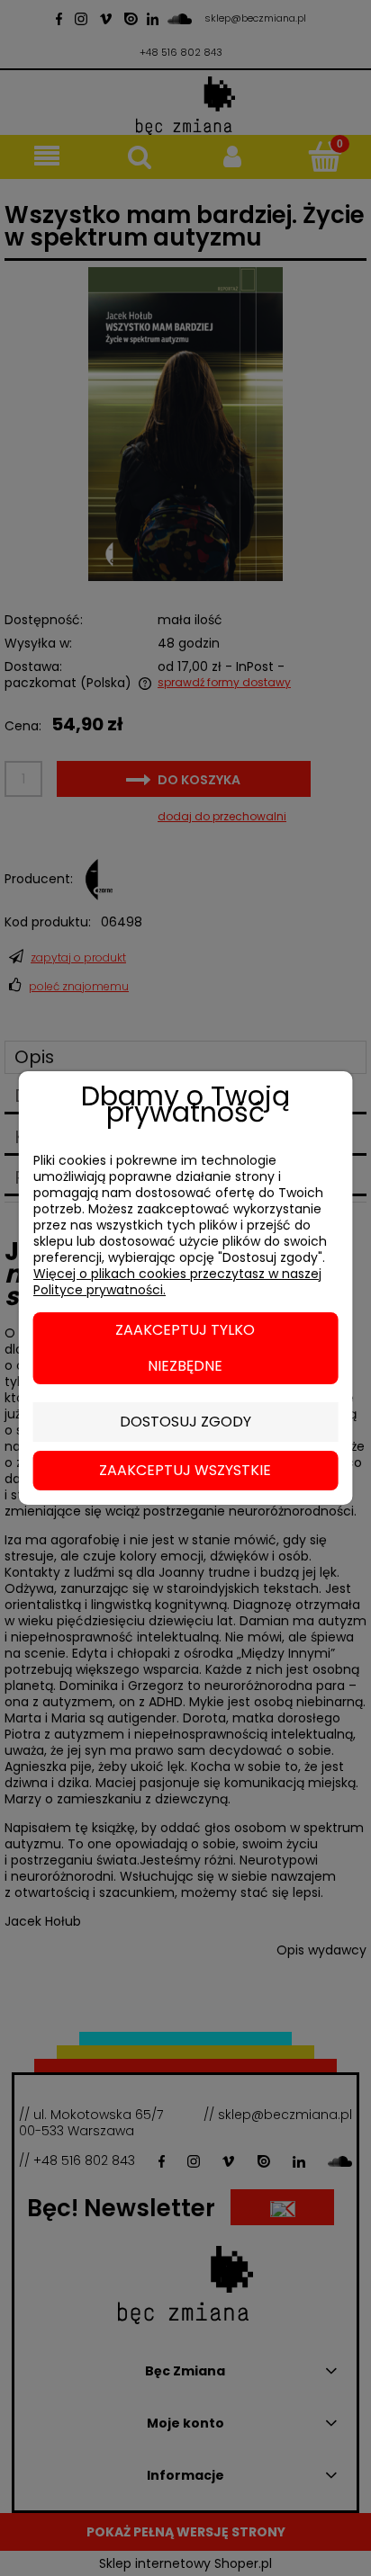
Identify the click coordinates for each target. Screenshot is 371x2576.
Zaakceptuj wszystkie (185, 1470)
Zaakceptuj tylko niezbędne (185, 1348)
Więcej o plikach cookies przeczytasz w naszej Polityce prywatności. (177, 1282)
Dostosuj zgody (185, 1422)
